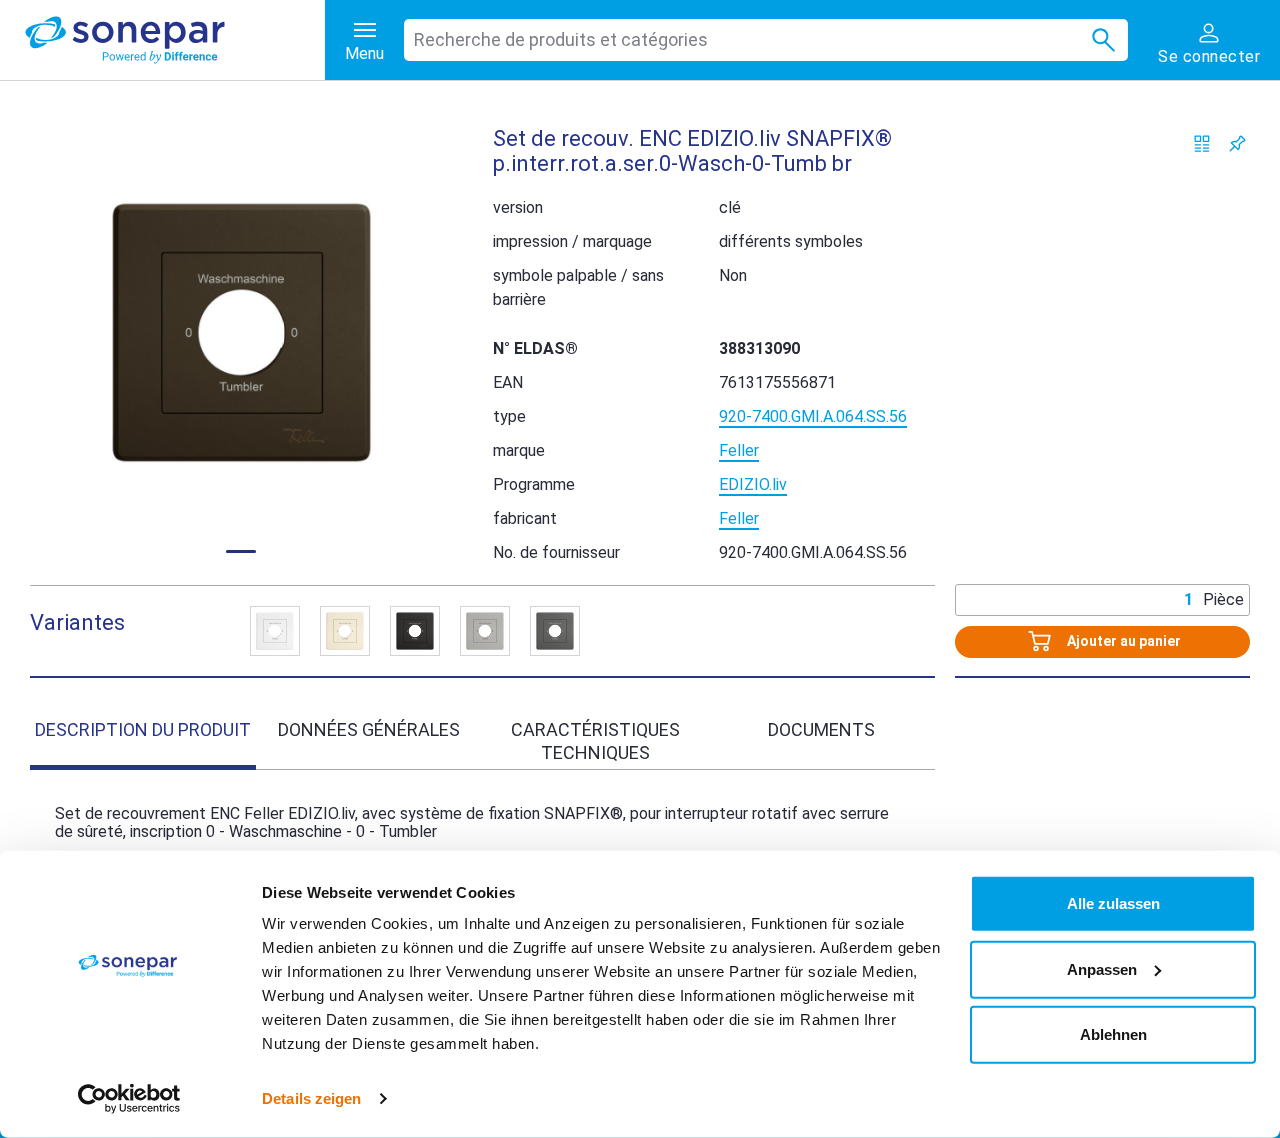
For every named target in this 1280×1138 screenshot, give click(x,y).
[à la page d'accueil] (175, 40)
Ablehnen (1113, 1034)
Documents (821, 729)
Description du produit (143, 729)
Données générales (369, 729)
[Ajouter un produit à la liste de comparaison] (1202, 143)
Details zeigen (311, 1098)
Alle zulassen (1113, 903)
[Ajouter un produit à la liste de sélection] (1237, 143)
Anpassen (1102, 968)
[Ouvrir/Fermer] (275, 631)
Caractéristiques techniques (595, 741)
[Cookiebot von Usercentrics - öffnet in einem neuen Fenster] (129, 1099)
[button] (241, 332)
